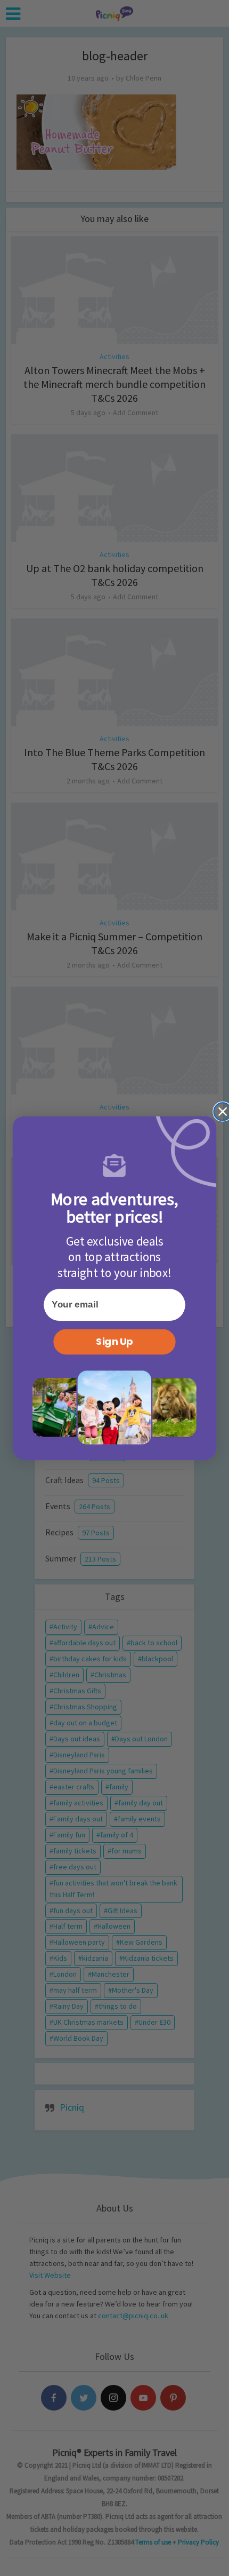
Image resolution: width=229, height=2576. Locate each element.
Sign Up (114, 1342)
